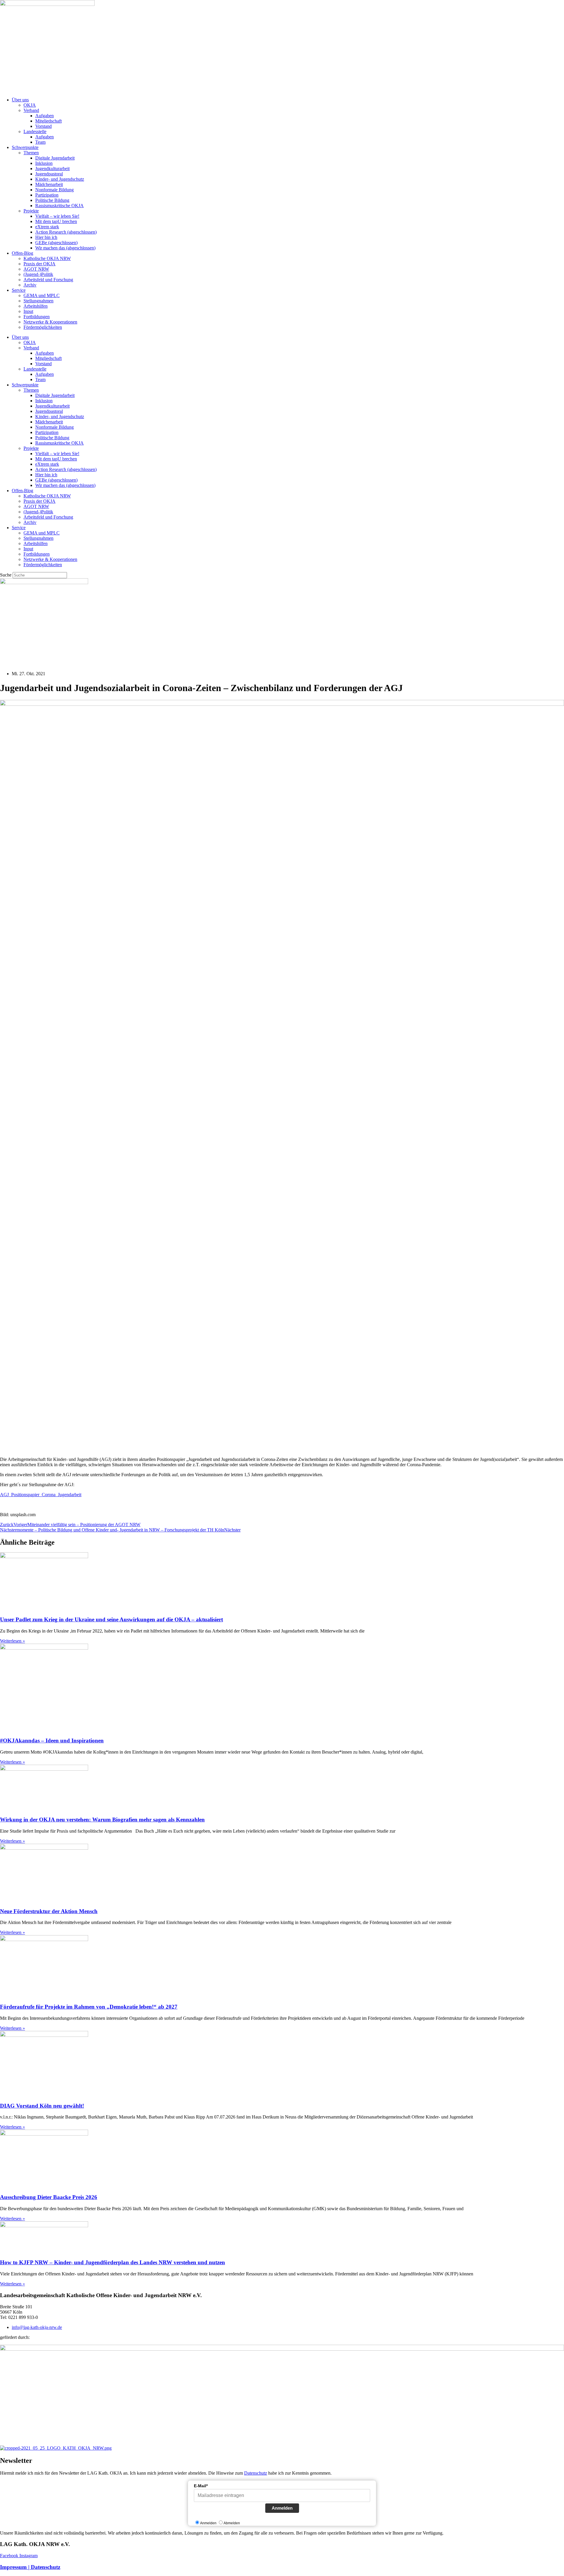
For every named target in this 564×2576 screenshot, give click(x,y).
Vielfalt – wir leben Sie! (57, 216)
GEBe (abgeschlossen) (56, 243)
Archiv (30, 285)
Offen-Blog (22, 253)
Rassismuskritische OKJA (59, 206)
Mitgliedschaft (48, 121)
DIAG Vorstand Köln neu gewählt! (42, 2106)
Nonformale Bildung (54, 190)
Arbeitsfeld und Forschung (48, 280)
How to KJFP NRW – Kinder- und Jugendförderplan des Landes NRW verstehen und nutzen (113, 2262)
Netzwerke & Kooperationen (50, 322)
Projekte (31, 211)
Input (28, 311)
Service (19, 290)
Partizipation (47, 195)
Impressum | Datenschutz (30, 2567)
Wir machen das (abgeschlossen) (65, 248)
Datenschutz (256, 2473)
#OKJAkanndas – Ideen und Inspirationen (52, 1740)
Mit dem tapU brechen (56, 221)
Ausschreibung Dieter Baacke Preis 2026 (49, 2197)
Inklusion (44, 163)
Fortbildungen (37, 317)
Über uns (20, 100)
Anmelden (282, 2508)
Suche (6, 575)
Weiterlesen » (12, 1641)
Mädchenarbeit (49, 184)
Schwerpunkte (25, 147)
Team (40, 142)
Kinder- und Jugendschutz (60, 179)
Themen (31, 153)
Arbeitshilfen (36, 306)
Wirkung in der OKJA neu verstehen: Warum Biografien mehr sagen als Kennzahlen (102, 1820)
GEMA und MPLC (42, 295)
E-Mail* (201, 2486)
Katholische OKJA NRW (47, 258)
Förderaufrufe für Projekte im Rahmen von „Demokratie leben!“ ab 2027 (89, 2007)
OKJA (30, 105)
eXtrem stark (47, 227)
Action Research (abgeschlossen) (66, 232)
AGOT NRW (36, 269)
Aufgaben (45, 116)
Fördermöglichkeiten (43, 327)
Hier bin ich (46, 237)
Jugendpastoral (49, 174)
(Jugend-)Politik (38, 274)
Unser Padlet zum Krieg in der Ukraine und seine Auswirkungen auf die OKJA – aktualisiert (111, 1619)
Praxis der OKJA (40, 264)
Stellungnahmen (38, 301)
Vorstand (43, 126)
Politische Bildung (52, 200)
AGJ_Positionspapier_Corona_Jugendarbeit (41, 1495)
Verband (31, 110)
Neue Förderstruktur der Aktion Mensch (49, 1911)
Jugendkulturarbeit (52, 169)
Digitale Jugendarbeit (55, 158)
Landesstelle (35, 131)
